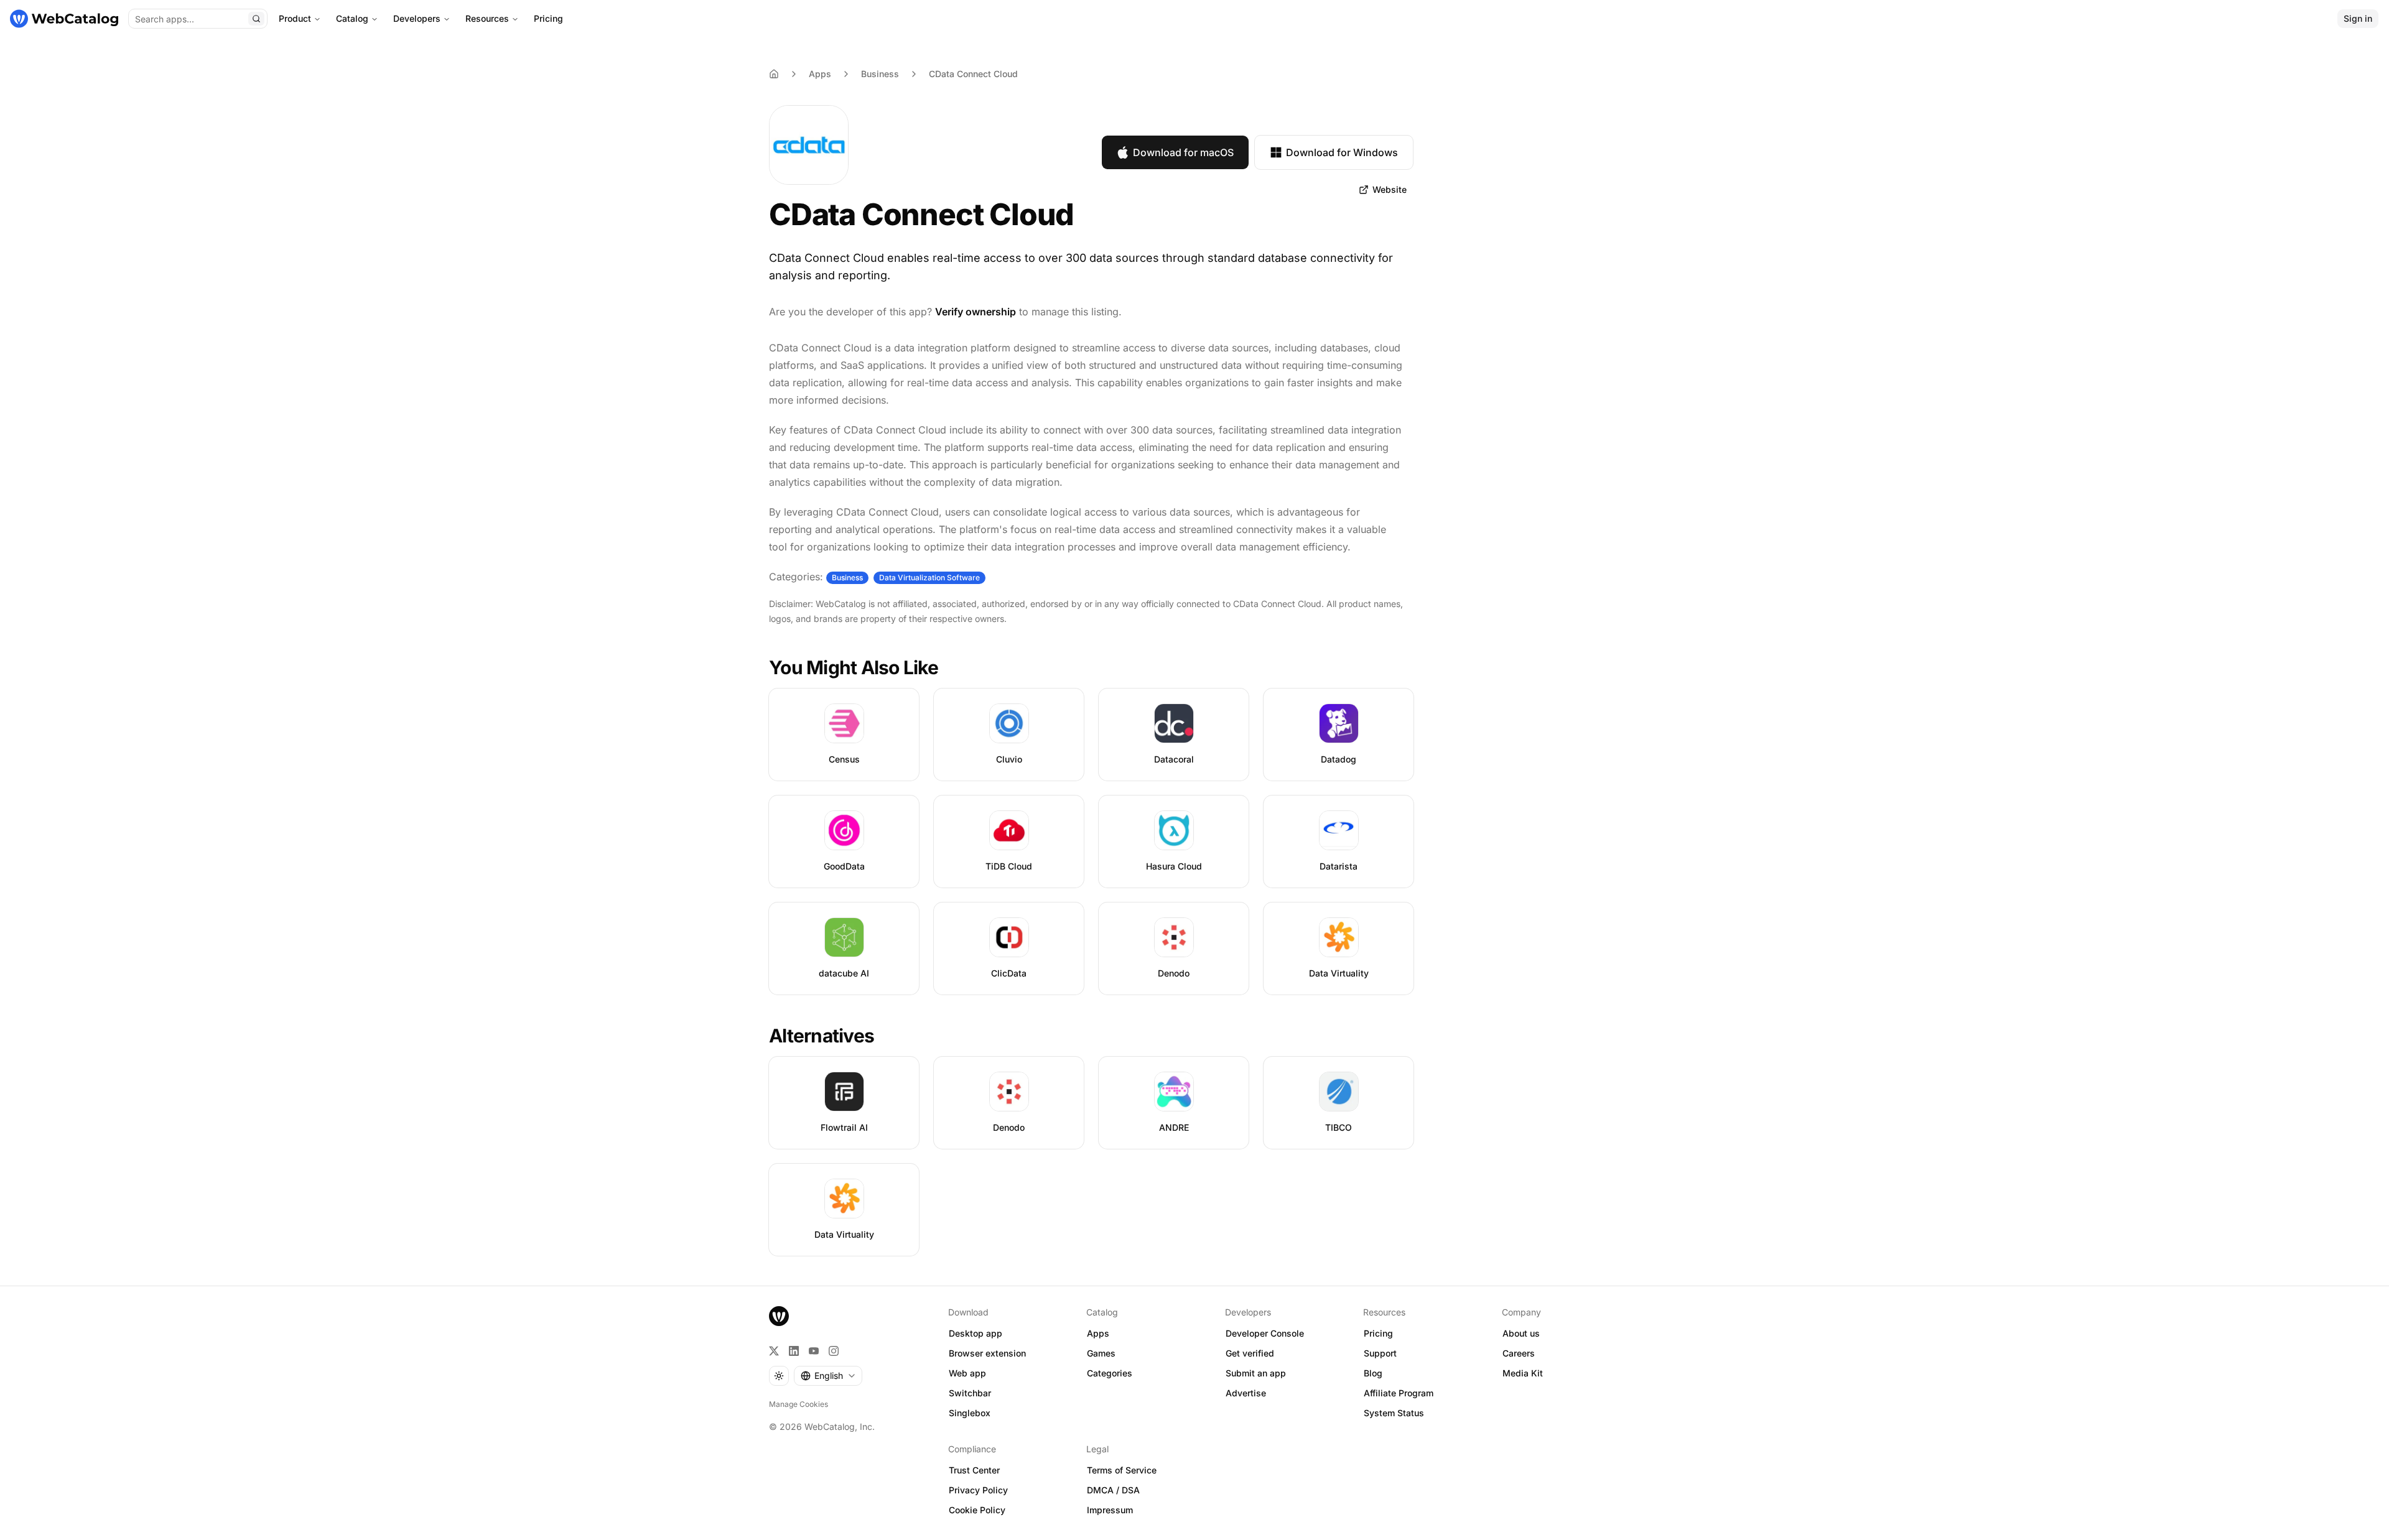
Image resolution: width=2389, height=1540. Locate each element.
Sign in (2358, 18)
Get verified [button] (1250, 1353)
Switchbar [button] (970, 1393)
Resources (487, 18)
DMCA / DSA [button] (1113, 1490)
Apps (820, 74)
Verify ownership (976, 312)
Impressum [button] (1110, 1510)
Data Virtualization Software (929, 577)
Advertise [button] (1246, 1393)
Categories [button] (1110, 1373)
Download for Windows (1342, 152)
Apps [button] (1098, 1333)
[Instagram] (834, 1351)
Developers (417, 18)
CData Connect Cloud (973, 74)
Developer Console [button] (1265, 1333)
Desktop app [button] (976, 1333)
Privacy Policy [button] (978, 1490)
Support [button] (1380, 1353)
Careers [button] (1519, 1353)
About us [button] (1521, 1333)
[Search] (256, 19)
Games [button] (1101, 1353)
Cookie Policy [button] (977, 1510)
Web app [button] (967, 1373)
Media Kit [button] (1523, 1373)
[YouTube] (814, 1351)
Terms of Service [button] (1122, 1470)
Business (880, 74)
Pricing (548, 18)
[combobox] (828, 1376)
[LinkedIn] (794, 1351)
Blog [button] (1373, 1373)
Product (295, 18)
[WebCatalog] (779, 1316)
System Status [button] (1394, 1413)
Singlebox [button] (970, 1413)
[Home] (64, 19)
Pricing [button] (1378, 1333)
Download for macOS (1183, 152)
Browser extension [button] (987, 1353)
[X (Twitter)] (774, 1351)
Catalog (352, 18)
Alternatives (822, 1036)
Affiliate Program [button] (1399, 1393)
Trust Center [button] (974, 1470)
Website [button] (1390, 189)
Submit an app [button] (1256, 1373)
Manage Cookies (799, 1404)
